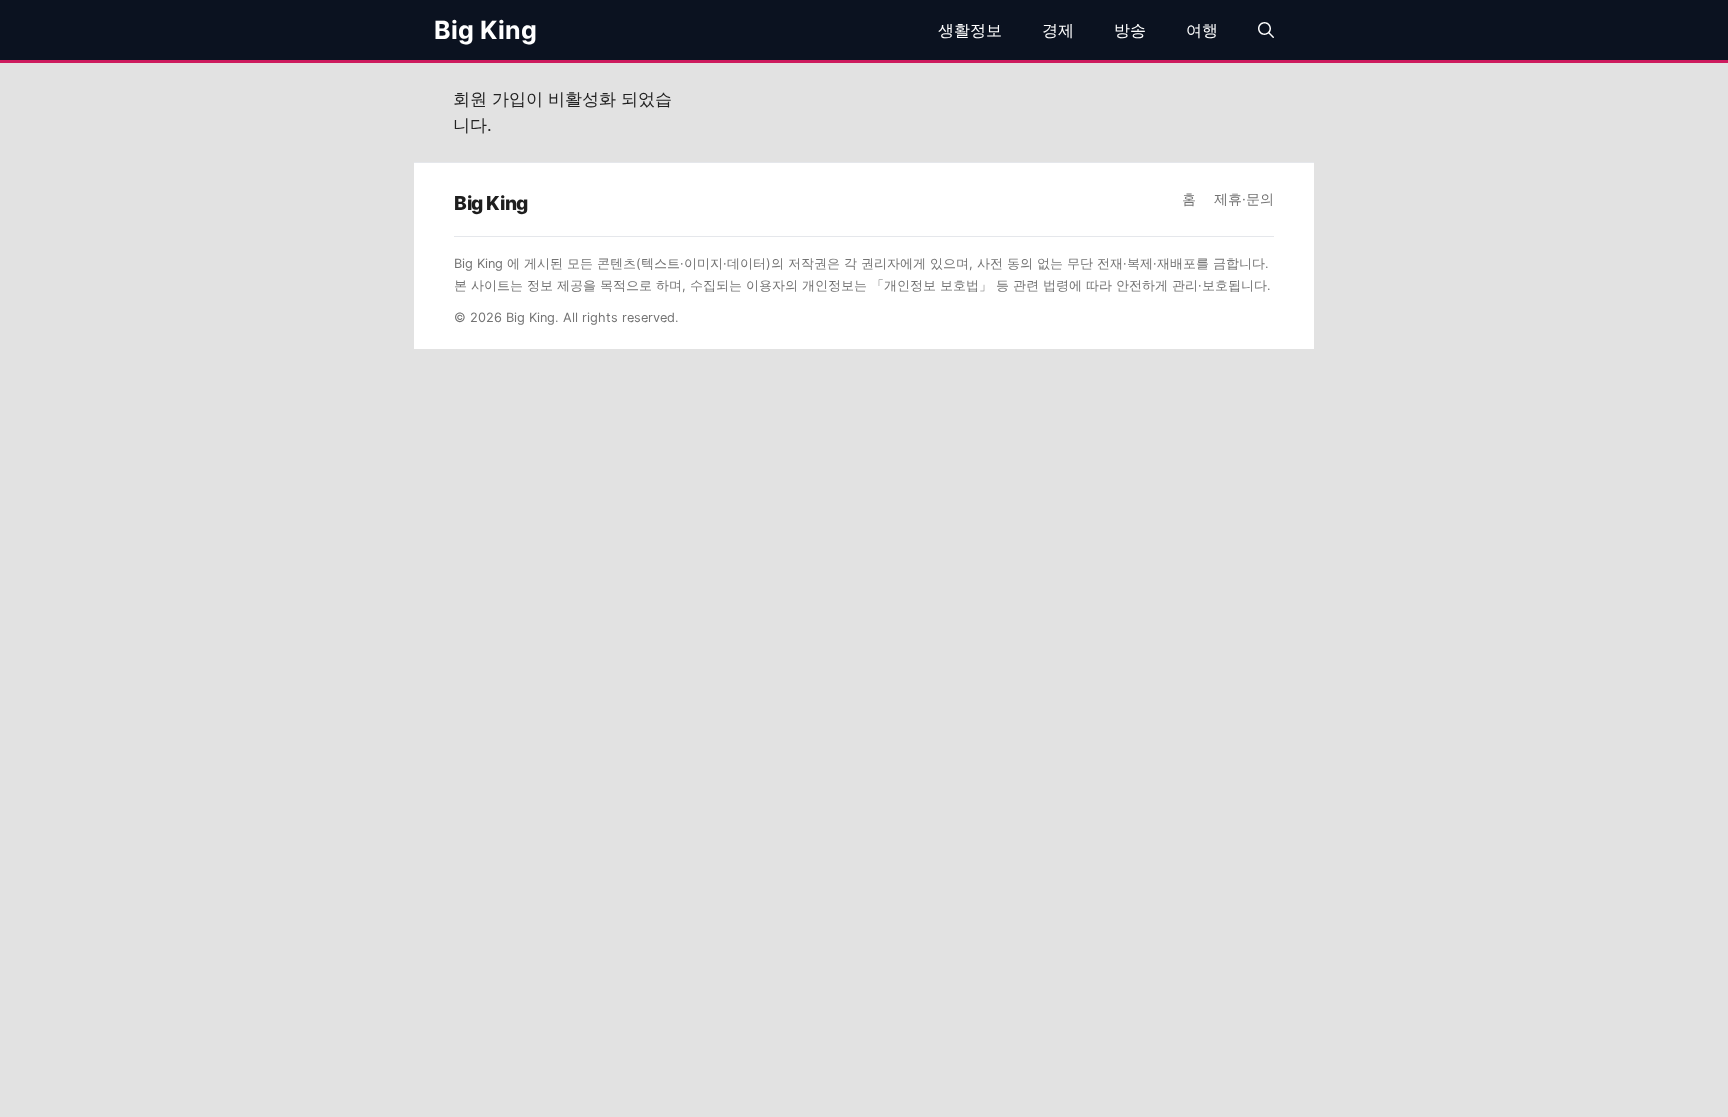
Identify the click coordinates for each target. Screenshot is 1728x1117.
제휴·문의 (1244, 199)
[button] (1266, 30)
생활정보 (970, 30)
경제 (1058, 30)
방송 (1130, 30)
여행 (1202, 30)
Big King (485, 30)
